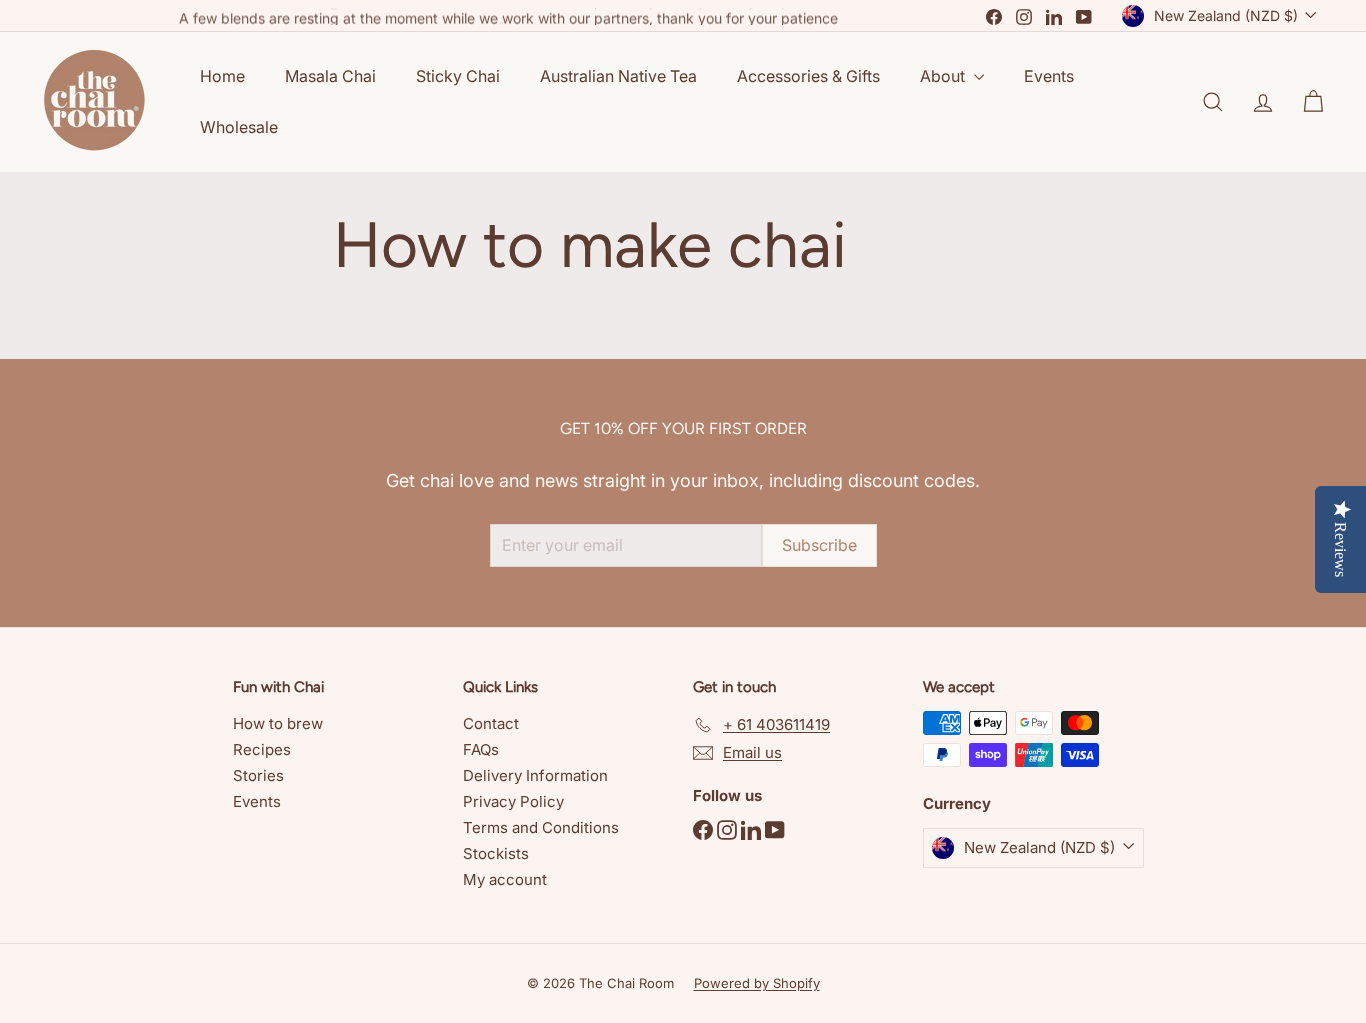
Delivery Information (535, 775)
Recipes (262, 749)
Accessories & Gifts (808, 76)
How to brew (278, 723)
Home (222, 76)
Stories (258, 775)
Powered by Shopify (757, 983)
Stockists (496, 853)
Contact (491, 723)
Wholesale (239, 127)
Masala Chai (330, 76)
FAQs (481, 749)
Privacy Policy (513, 801)
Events (1049, 76)
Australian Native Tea (618, 76)
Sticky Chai (458, 76)
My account (505, 879)
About (944, 76)
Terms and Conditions (541, 827)
